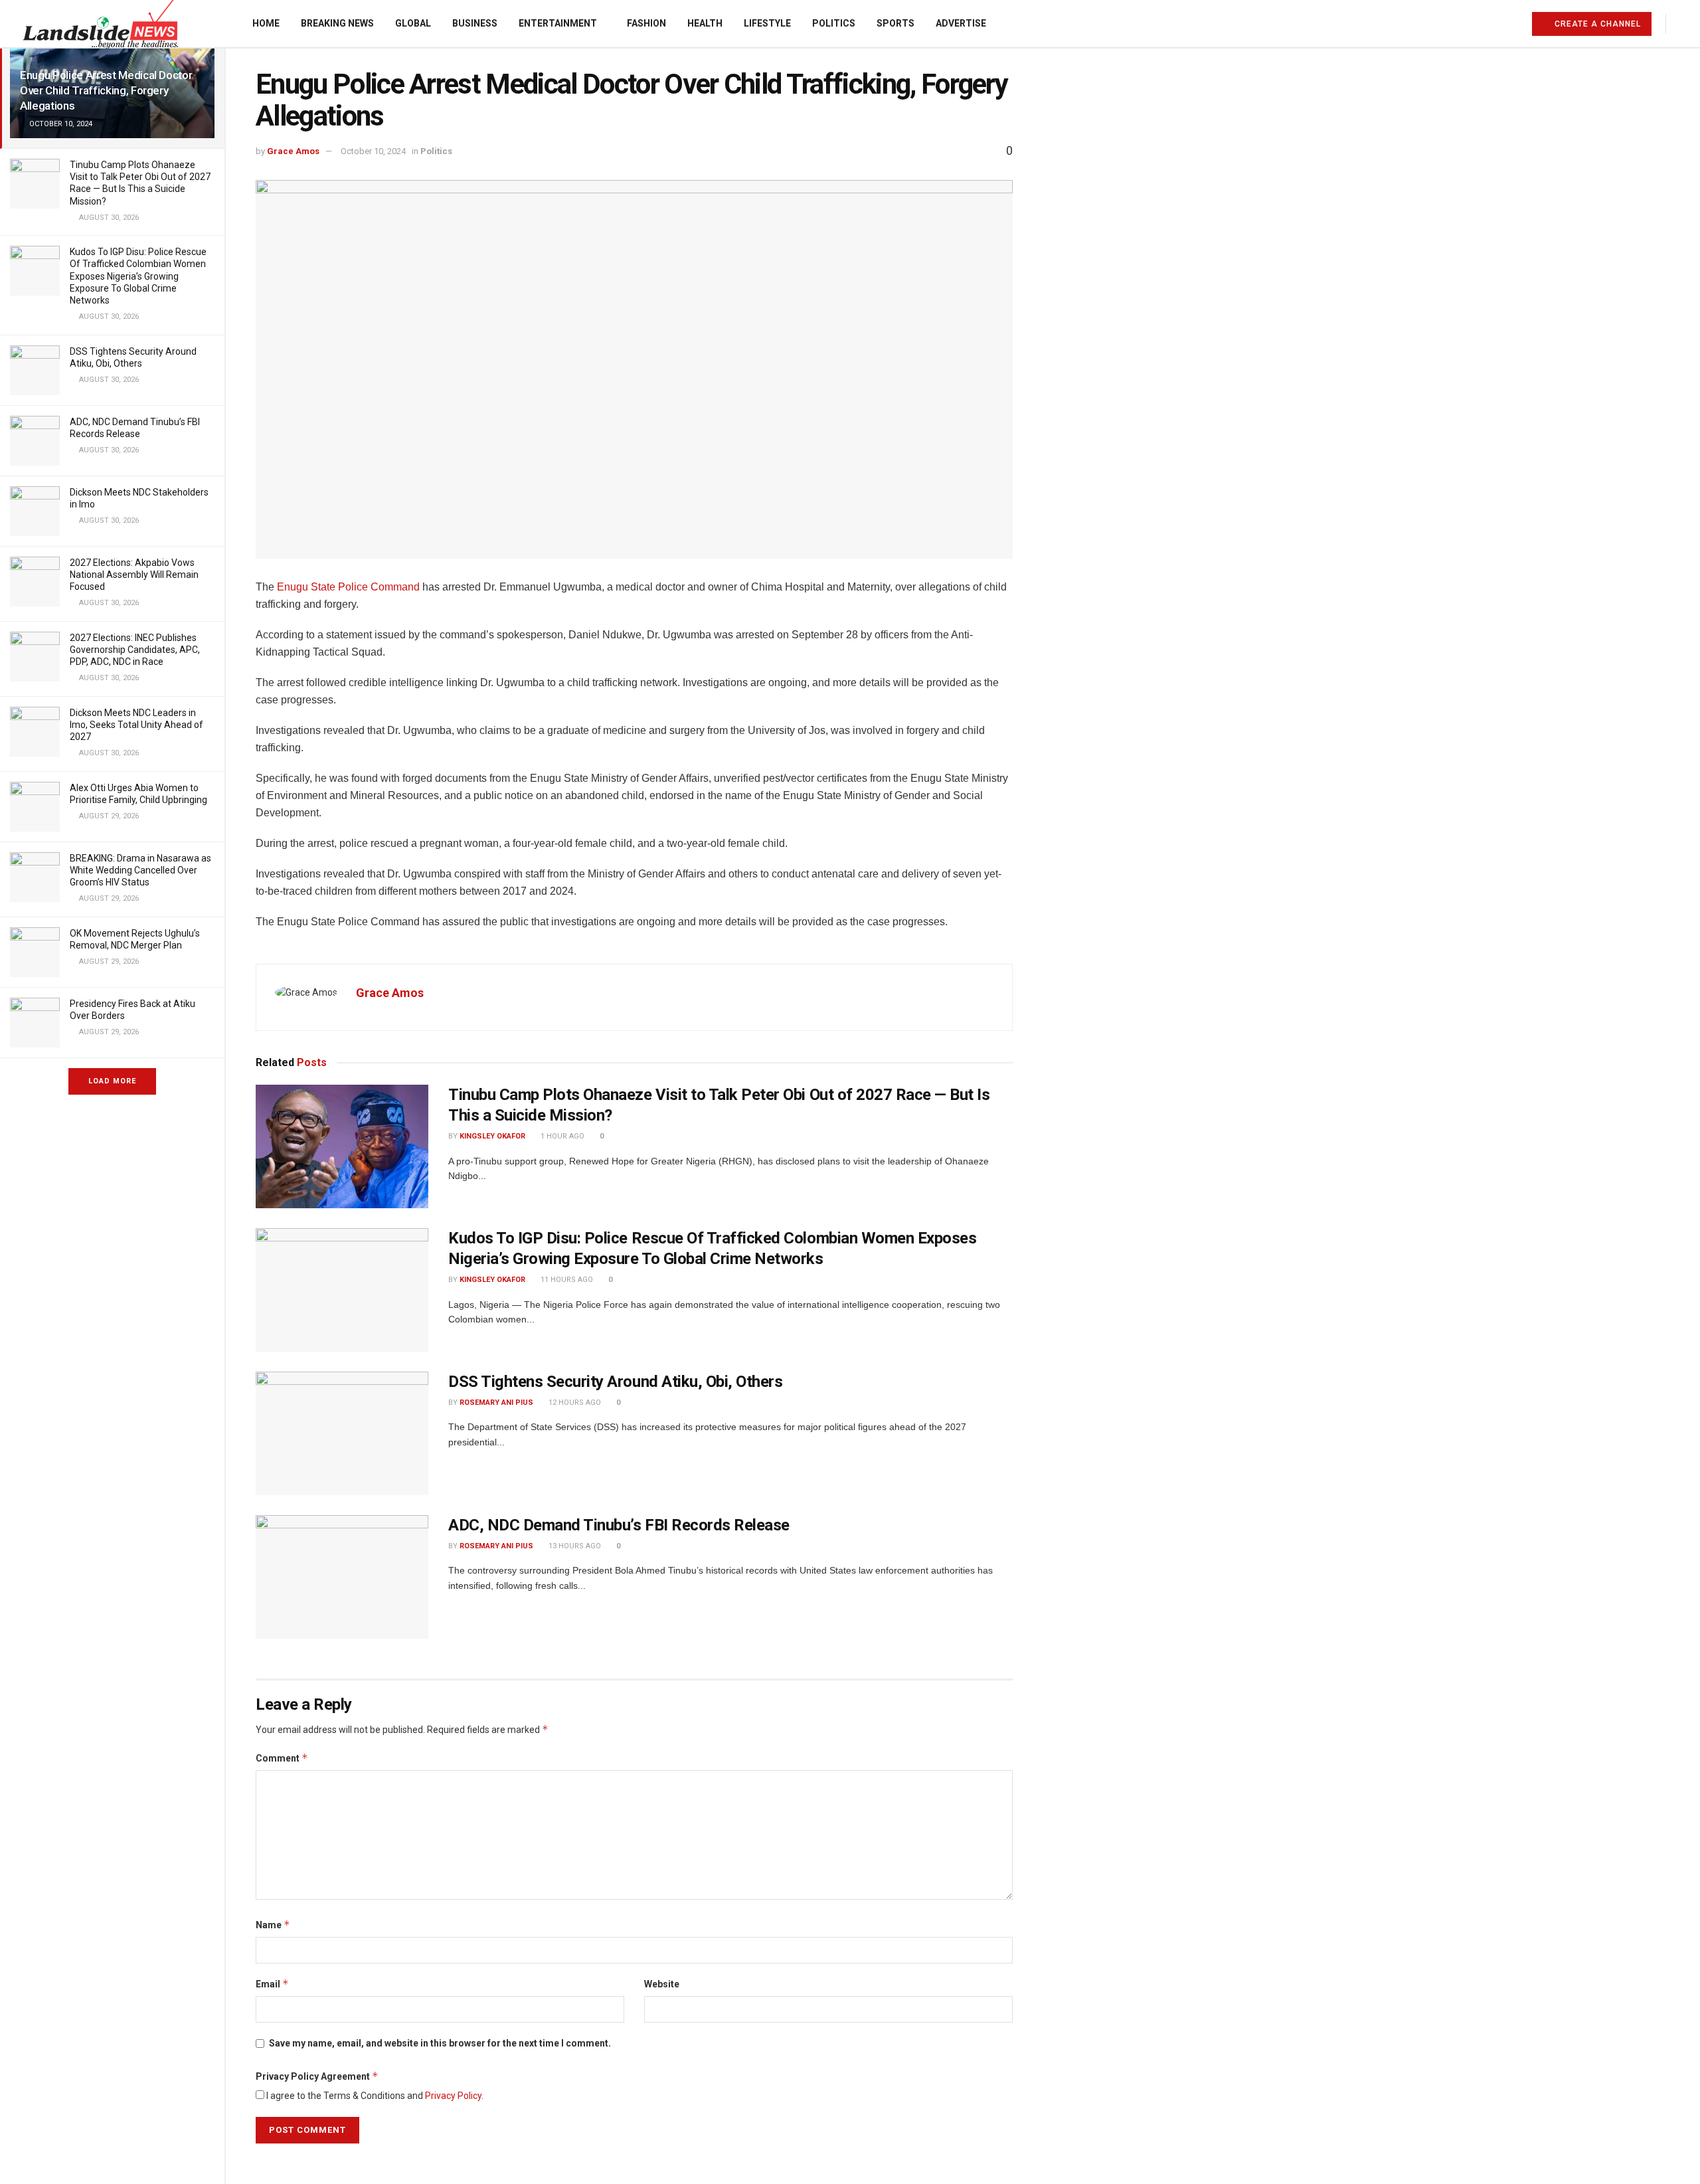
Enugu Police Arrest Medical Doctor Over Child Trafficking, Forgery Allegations (106, 90)
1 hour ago (561, 1136)
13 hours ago (574, 1546)
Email (272, 1984)
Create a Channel (1596, 24)
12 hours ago (574, 1403)
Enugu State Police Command (348, 587)
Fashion (646, 23)
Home (266, 23)
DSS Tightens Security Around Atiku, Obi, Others (615, 1382)
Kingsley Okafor (492, 1136)
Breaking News (337, 23)
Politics (834, 23)
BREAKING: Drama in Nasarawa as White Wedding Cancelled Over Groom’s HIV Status (140, 870)
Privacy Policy (453, 2096)
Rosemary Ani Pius (496, 1403)
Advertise (961, 23)
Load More (112, 1081)
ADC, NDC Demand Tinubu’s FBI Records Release (619, 1525)
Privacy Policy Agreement (317, 2076)
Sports (895, 23)
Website (662, 1984)
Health (705, 23)
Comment (282, 1758)
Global (413, 23)
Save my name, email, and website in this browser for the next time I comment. (440, 2043)
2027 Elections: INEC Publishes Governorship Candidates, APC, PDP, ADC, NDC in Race (135, 650)
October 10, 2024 (373, 151)
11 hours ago (566, 1280)
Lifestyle (767, 23)
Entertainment (558, 23)
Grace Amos (293, 151)
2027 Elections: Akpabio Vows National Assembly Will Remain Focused (134, 575)
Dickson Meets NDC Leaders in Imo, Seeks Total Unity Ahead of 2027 (136, 725)
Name (273, 1925)
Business (475, 23)
